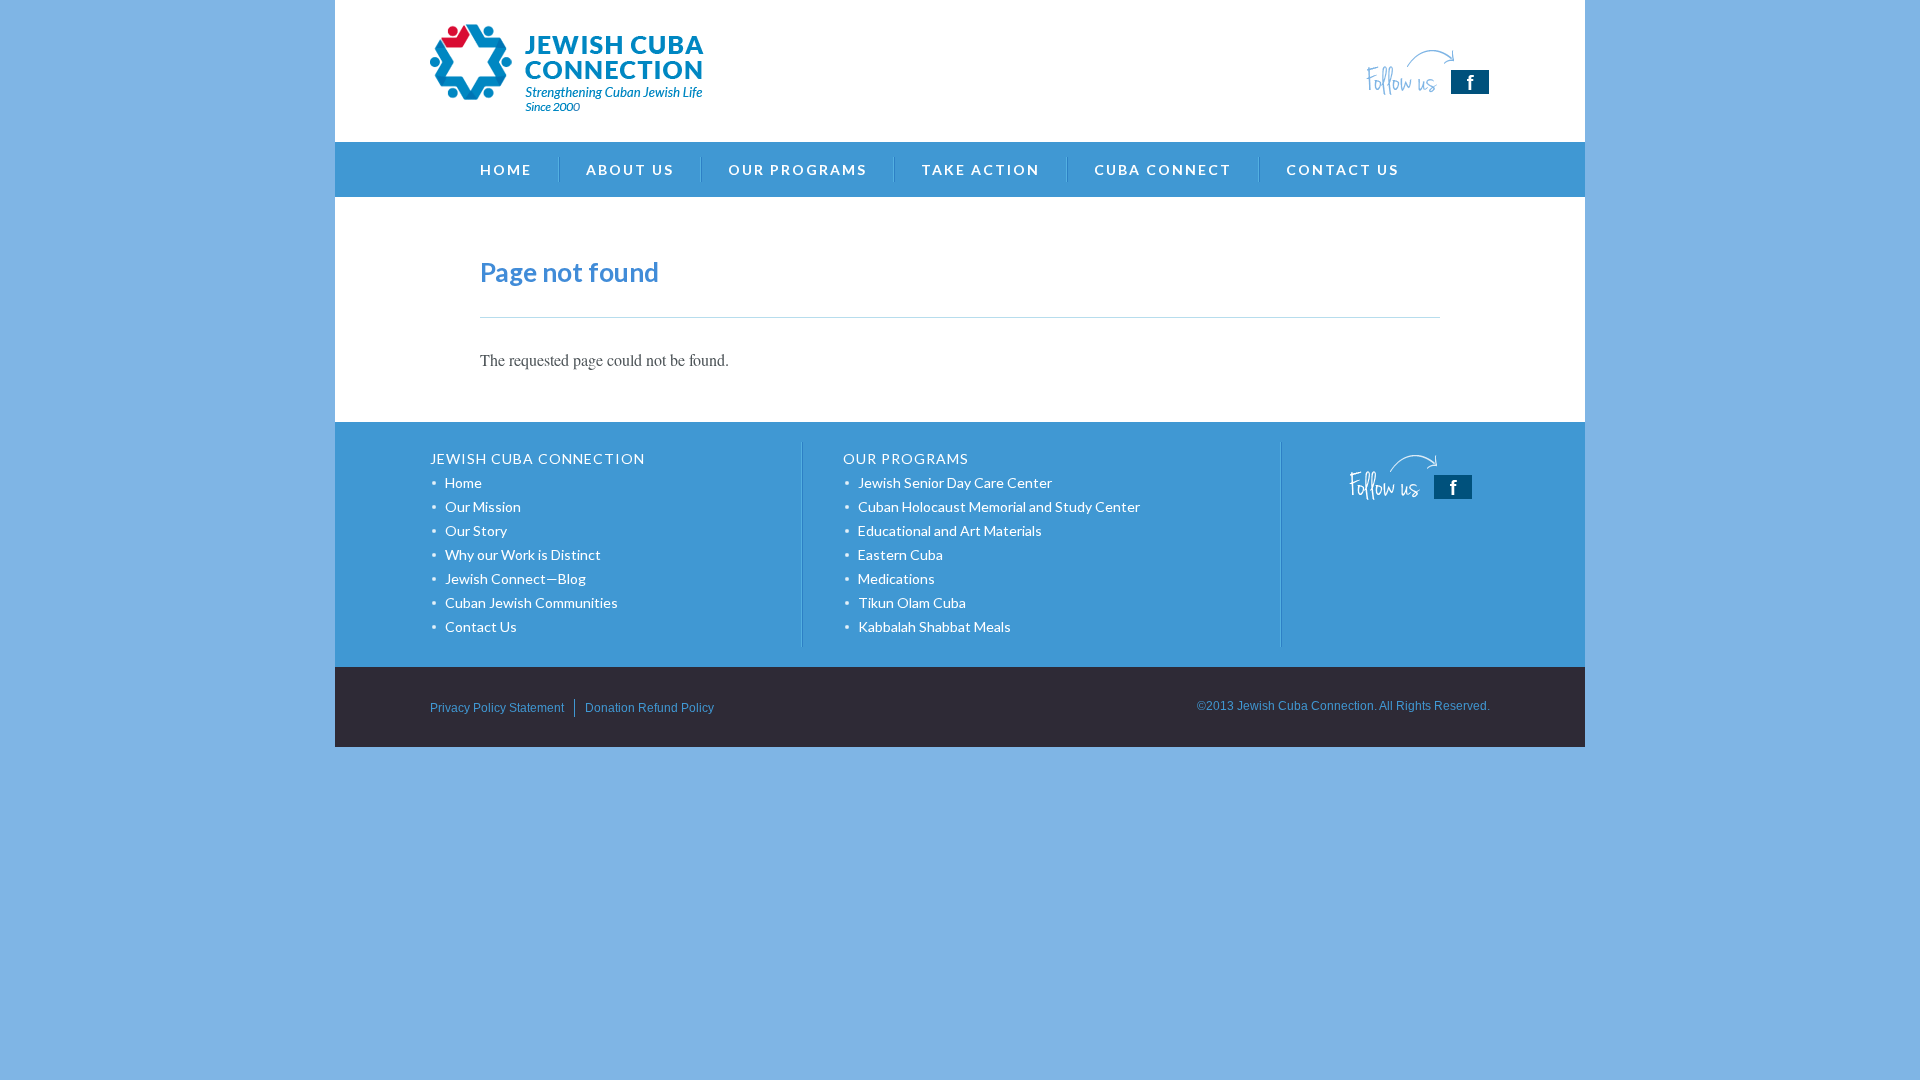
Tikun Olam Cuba (912, 602)
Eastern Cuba (900, 554)
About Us (630, 169)
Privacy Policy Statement (497, 708)
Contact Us (1342, 169)
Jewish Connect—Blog (515, 578)
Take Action (980, 169)
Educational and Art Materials (950, 530)
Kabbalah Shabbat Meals (934, 626)
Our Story (476, 530)
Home (506, 169)
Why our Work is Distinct (523, 554)
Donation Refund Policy (649, 708)
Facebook (1427, 72)
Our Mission (483, 506)
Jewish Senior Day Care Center (955, 482)
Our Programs (797, 169)
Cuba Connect (1163, 169)
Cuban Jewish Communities (531, 602)
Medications (896, 578)
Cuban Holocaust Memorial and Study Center (999, 506)
